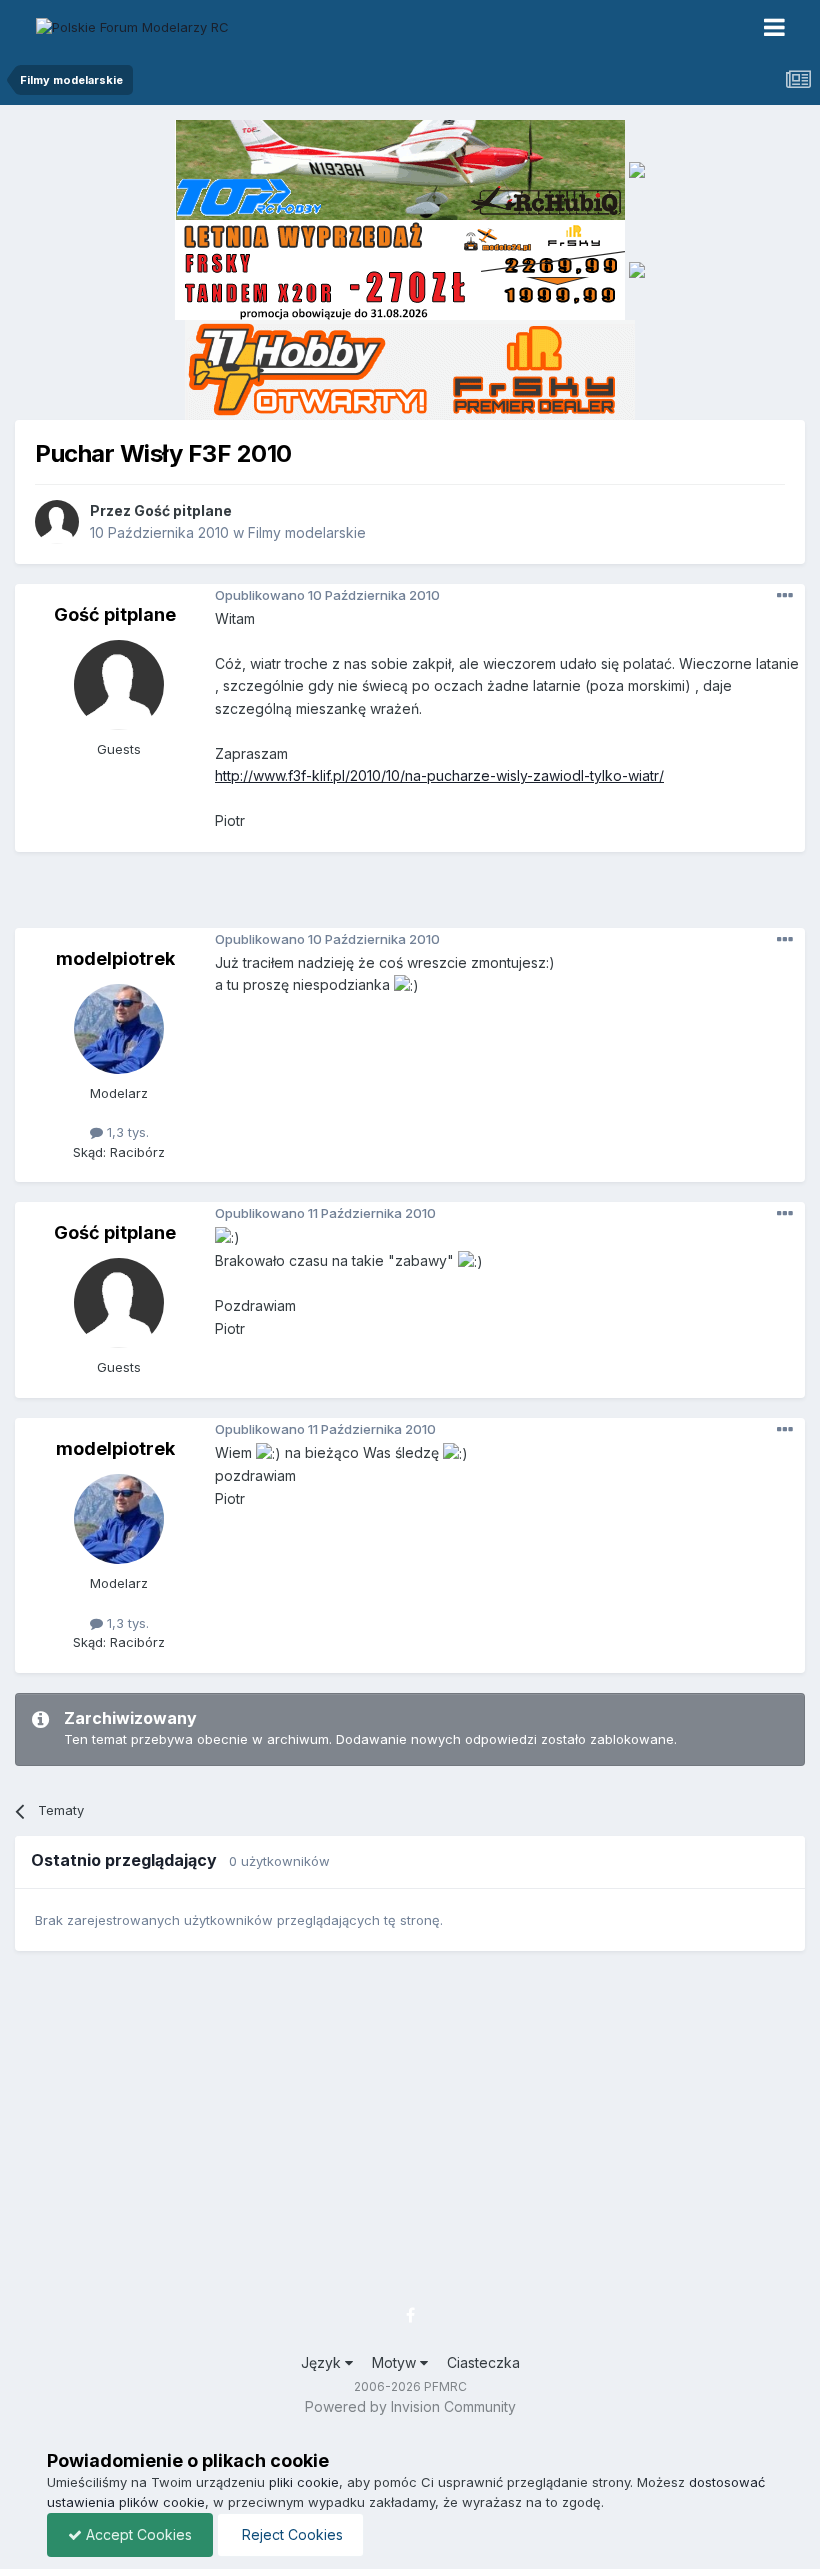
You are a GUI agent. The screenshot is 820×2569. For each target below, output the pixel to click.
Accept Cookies (137, 2534)
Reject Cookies (290, 2534)
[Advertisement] (415, 897)
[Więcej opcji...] (785, 596)
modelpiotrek (115, 958)
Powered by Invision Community (410, 2406)
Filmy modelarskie (307, 532)
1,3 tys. (126, 1132)
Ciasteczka (483, 2362)
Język (323, 2362)
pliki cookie (304, 2482)
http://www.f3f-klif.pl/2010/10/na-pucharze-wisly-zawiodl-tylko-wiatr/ (439, 775)
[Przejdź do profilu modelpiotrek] (119, 1029)
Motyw (396, 2362)
